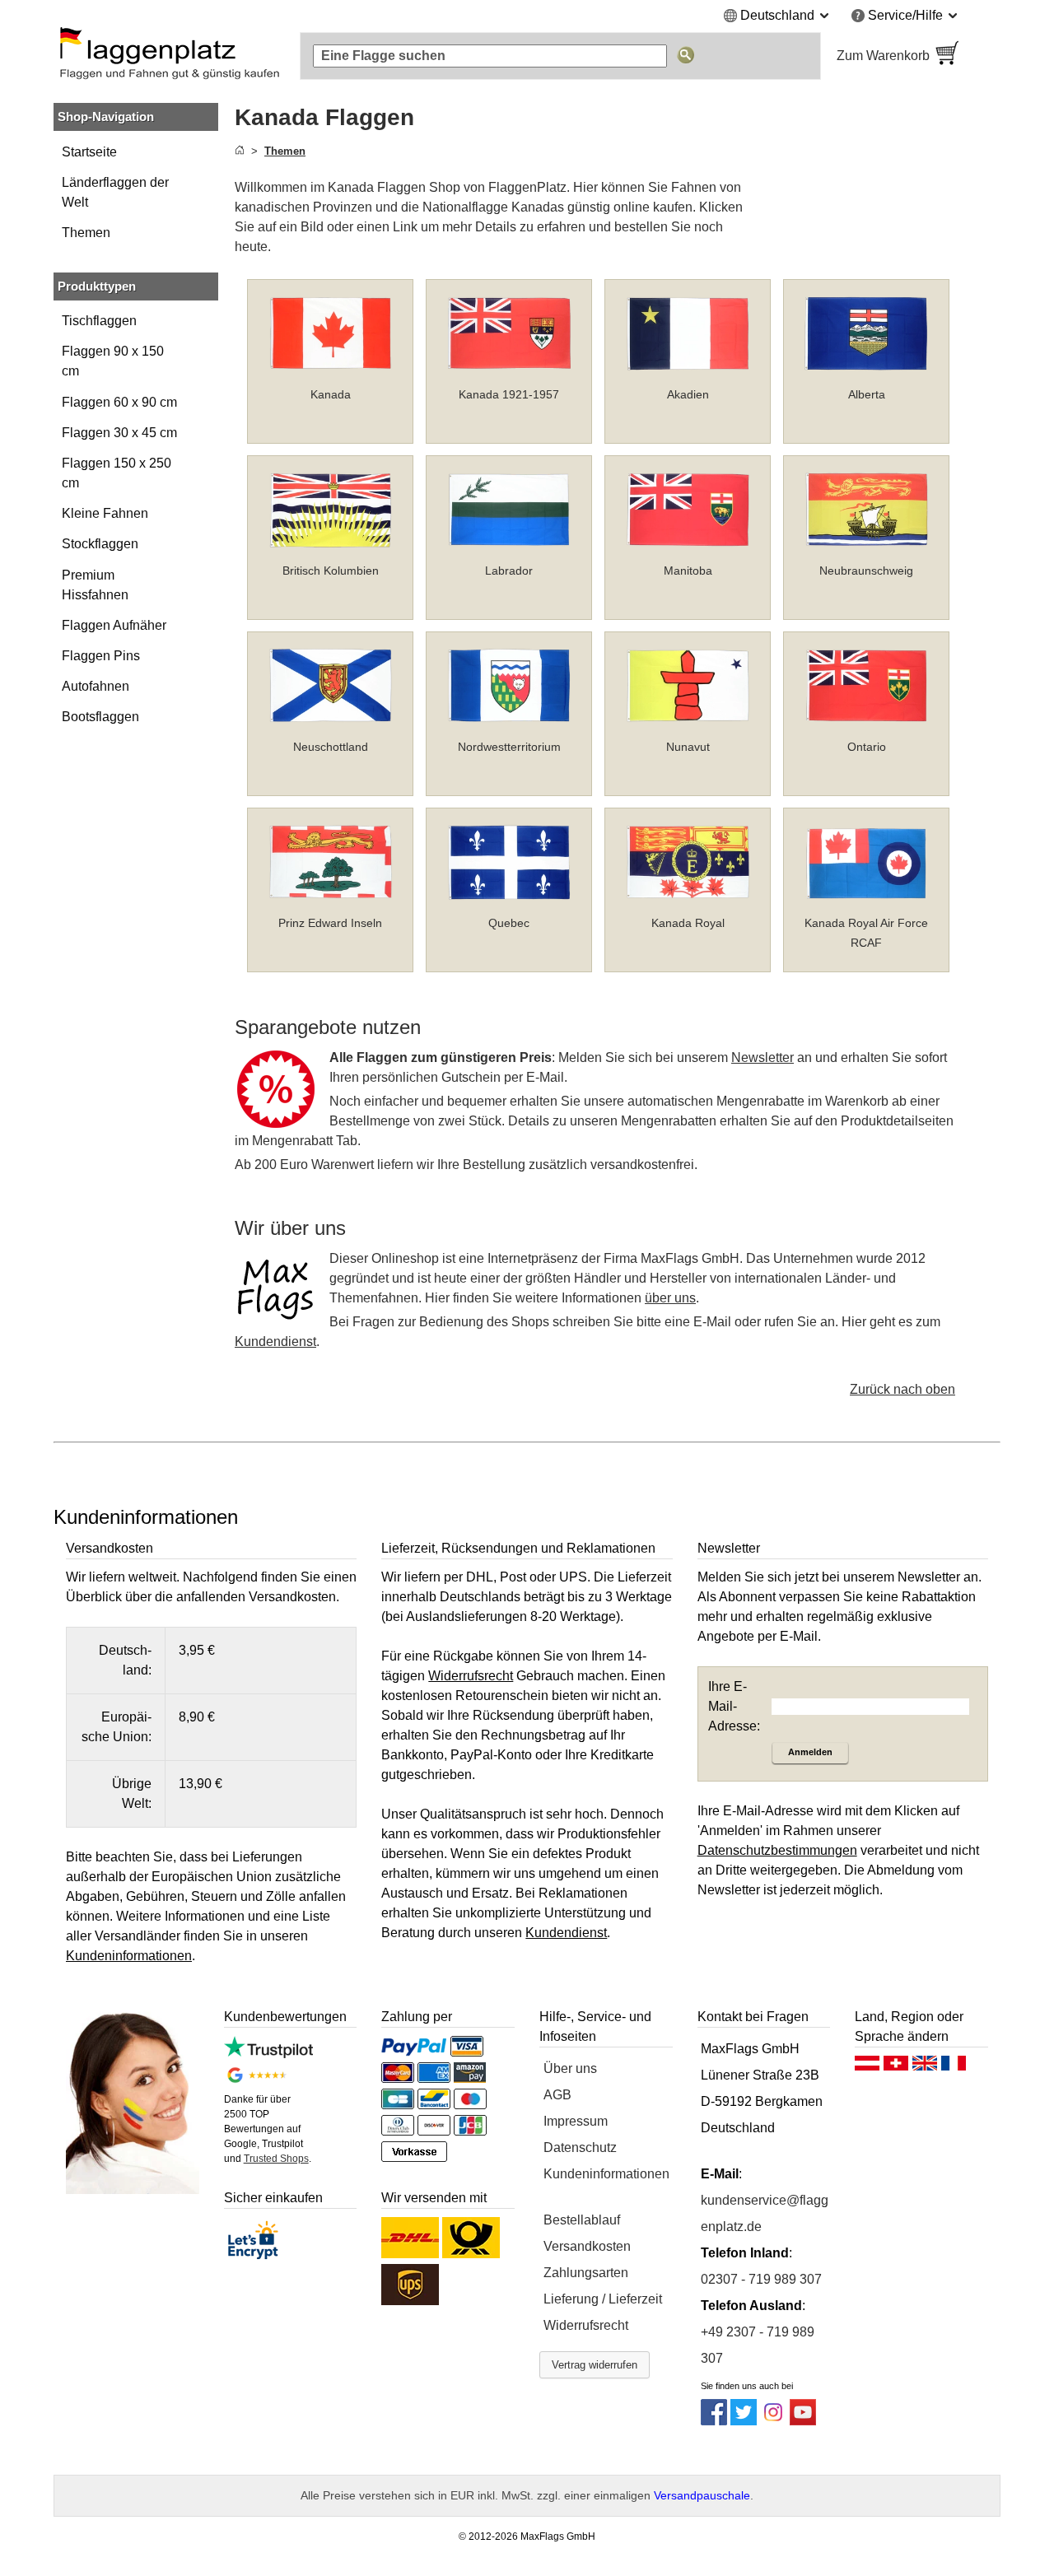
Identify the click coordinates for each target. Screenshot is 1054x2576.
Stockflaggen (100, 544)
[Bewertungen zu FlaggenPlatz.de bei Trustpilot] (268, 2054)
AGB (557, 2095)
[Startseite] (240, 151)
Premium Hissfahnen (95, 585)
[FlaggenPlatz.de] (169, 56)
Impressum (576, 2121)
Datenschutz (580, 2147)
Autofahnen (96, 686)
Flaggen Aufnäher (114, 625)
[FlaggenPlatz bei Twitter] (744, 2421)
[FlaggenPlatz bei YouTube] (803, 2421)
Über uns (570, 2068)
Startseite (89, 152)
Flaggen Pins (101, 656)
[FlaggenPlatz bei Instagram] (773, 2421)
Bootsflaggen (100, 717)
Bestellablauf (582, 2220)
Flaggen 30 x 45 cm (119, 433)
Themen (86, 233)
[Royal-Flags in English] (925, 2067)
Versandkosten (587, 2246)
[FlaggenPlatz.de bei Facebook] (714, 2421)
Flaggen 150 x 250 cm (117, 473)
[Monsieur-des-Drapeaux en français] (954, 2067)
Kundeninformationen (606, 2174)
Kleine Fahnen (105, 513)
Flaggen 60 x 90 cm (119, 402)
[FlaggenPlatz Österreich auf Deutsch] (867, 2067)
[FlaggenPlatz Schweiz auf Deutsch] (896, 2067)
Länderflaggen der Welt (115, 192)
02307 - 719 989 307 (761, 2279)
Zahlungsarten (586, 2273)
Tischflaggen (99, 321)
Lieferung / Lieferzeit (603, 2299)
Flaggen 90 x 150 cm (113, 361)
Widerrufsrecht (586, 2325)
